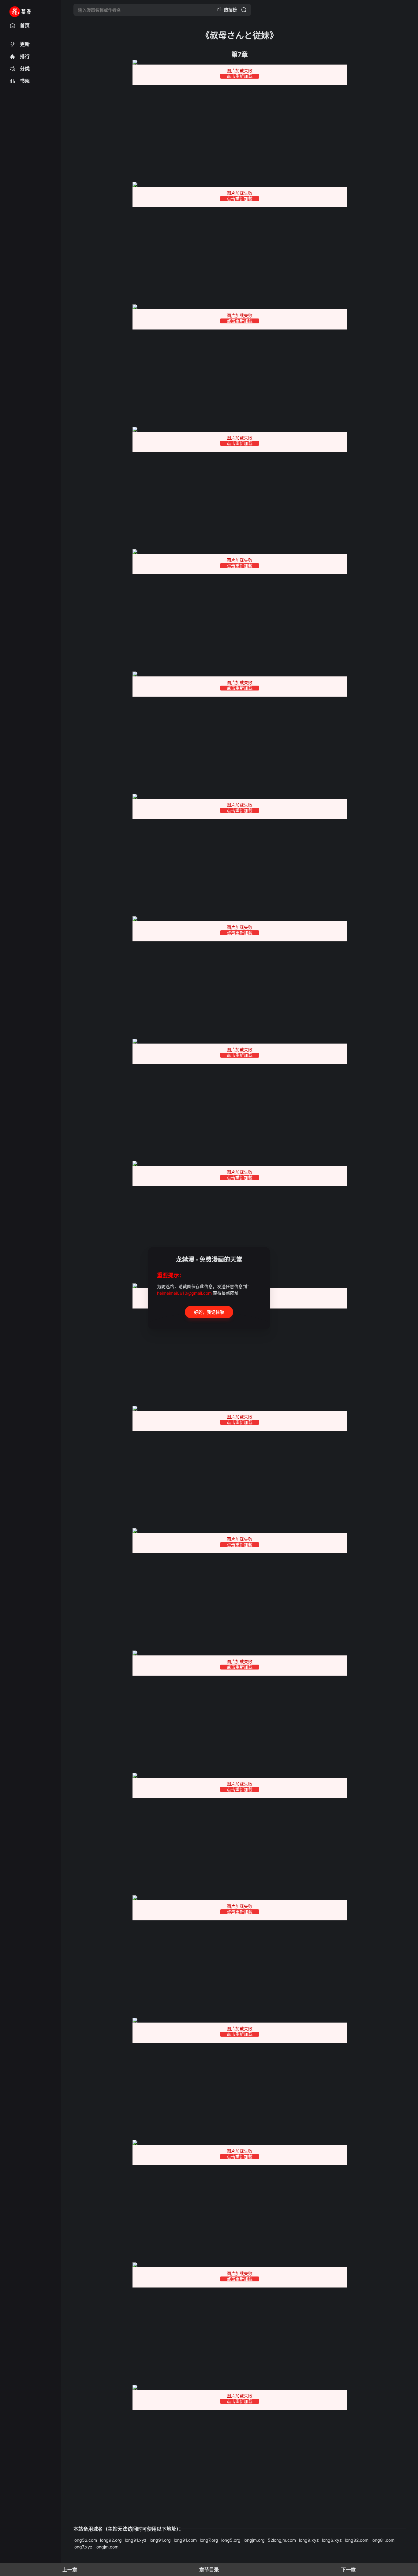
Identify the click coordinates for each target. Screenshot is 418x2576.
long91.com (185, 2540)
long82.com (357, 2540)
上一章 (70, 2570)
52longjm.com (282, 2540)
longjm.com (107, 2547)
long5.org (231, 2540)
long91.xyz (136, 2540)
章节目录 (209, 2570)
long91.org (160, 2540)
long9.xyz (309, 2540)
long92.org (111, 2540)
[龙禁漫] (28, 10)
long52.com (85, 2540)
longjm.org (254, 2540)
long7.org (209, 2540)
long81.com (383, 2540)
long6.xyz (332, 2540)
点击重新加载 (240, 76)
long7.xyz (83, 2547)
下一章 (348, 2570)
